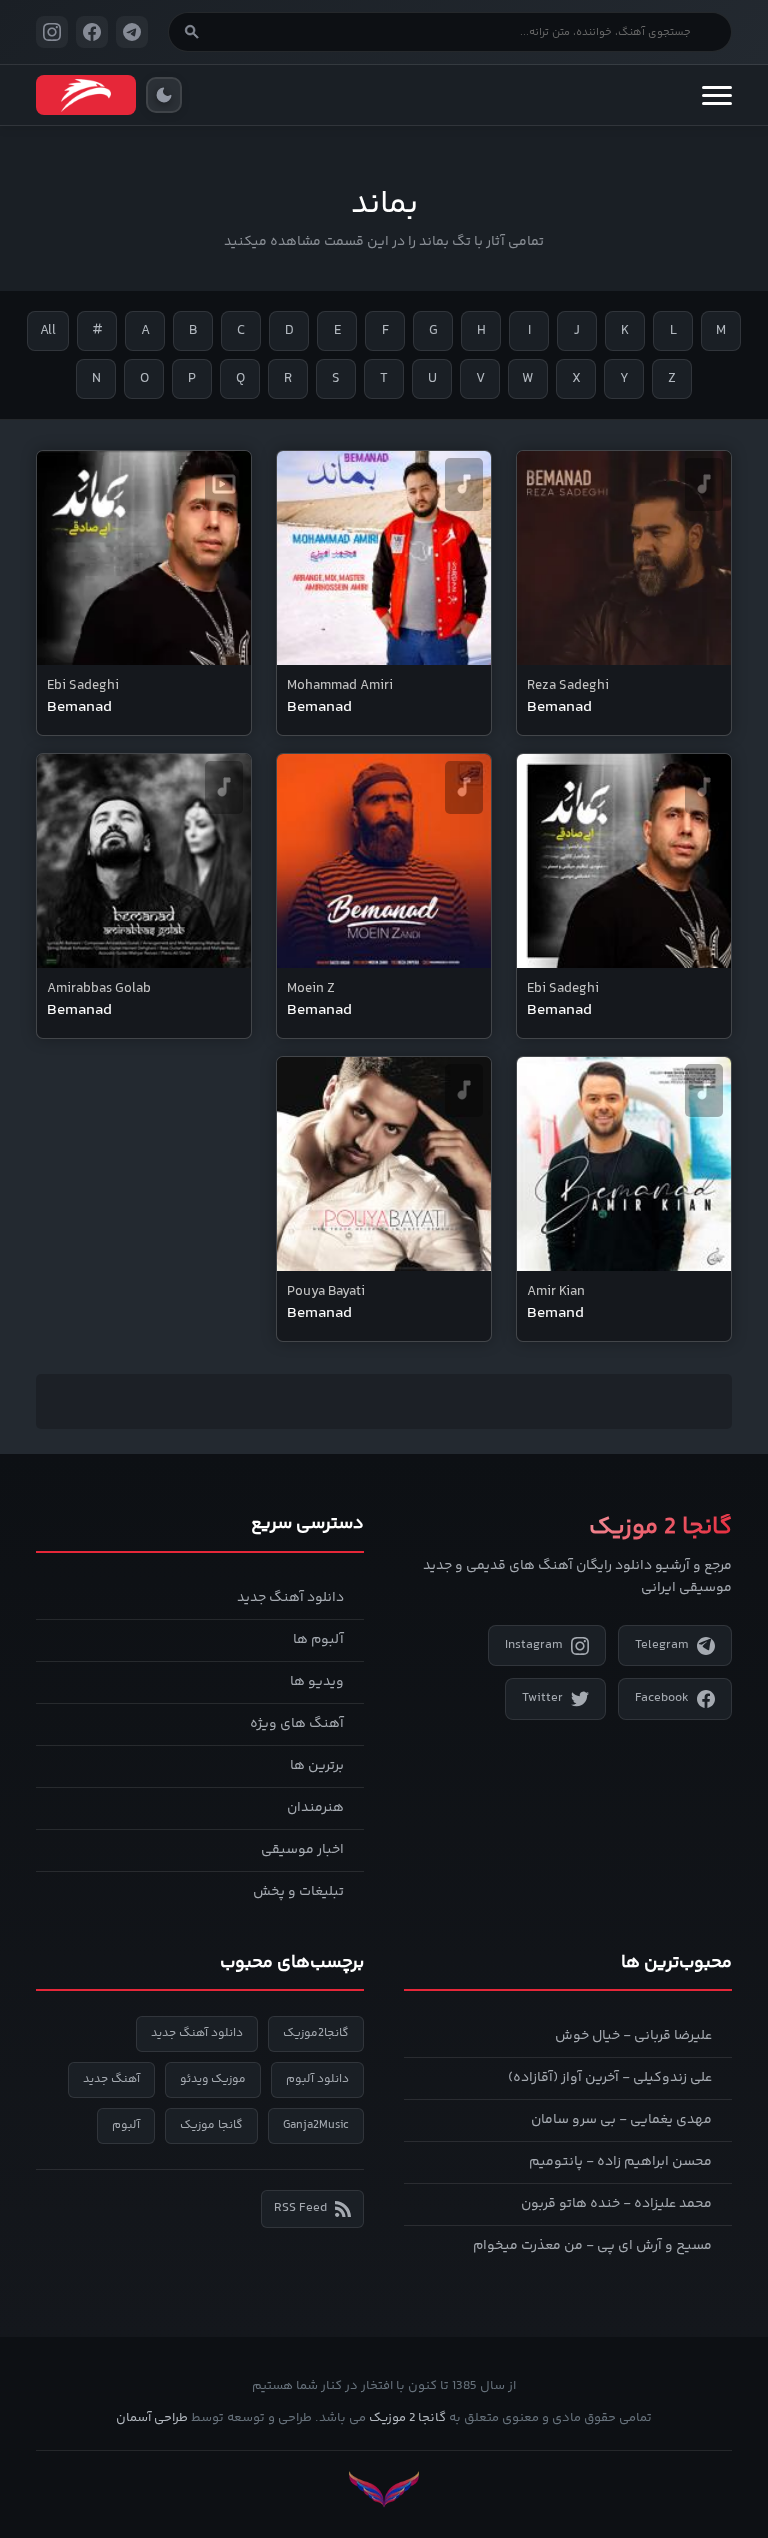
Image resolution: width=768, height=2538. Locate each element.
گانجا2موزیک (316, 2033)
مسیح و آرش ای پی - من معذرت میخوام (592, 2246)
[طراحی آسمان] (384, 2489)
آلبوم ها (318, 1640)
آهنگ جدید (111, 2079)
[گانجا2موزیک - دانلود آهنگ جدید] (86, 95)
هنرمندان (315, 1808)
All (48, 331)
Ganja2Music (316, 2125)
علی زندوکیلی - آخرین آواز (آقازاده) (610, 2078)
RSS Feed (300, 2208)
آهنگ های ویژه (297, 1724)
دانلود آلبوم (317, 2079)
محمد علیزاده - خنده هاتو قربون (616, 2204)
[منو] (717, 95)
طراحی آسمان (152, 2418)
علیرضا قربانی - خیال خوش (633, 2036)
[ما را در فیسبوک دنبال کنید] (92, 32)
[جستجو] (192, 32)
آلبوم (126, 2125)
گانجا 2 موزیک (407, 2418)
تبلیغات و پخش (298, 1892)
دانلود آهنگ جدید (290, 1598)
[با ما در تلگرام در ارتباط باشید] (132, 32)
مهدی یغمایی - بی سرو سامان (621, 2120)
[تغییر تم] (164, 95)
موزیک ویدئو (213, 2079)
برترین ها (317, 1766)
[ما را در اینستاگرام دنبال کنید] (52, 32)
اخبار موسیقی (302, 1850)
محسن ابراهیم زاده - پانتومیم (620, 2162)
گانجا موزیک (211, 2125)
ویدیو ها (317, 1682)
